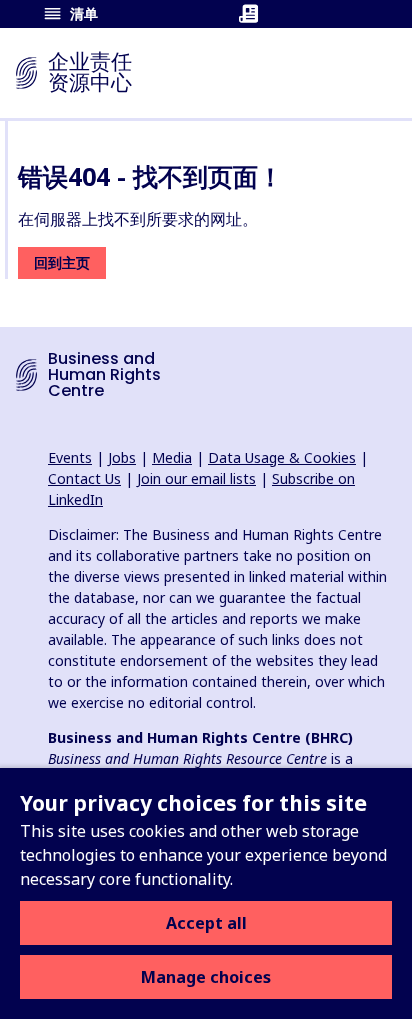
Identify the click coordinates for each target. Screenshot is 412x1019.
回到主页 (62, 262)
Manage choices (206, 977)
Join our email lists (196, 478)
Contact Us (84, 478)
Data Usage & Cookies (282, 457)
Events (70, 457)
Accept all (206, 923)
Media (172, 457)
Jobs (122, 457)
